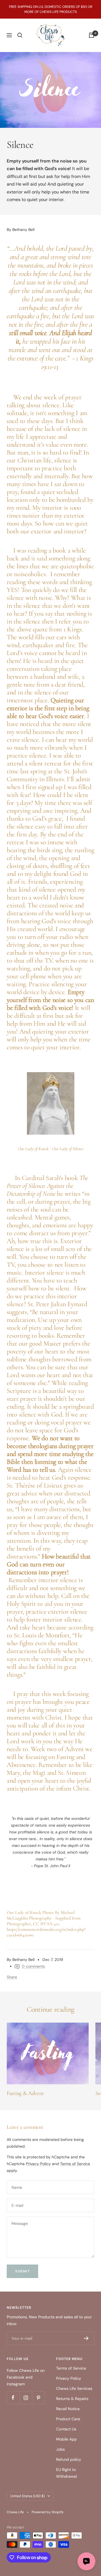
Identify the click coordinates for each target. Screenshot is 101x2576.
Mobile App (66, 2439)
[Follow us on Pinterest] (38, 2398)
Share (12, 1977)
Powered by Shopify (48, 2512)
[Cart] (91, 35)
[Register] (86, 2338)
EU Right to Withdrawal (66, 2473)
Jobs (60, 2449)
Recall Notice (68, 2409)
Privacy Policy (38, 2164)
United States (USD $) (27, 2496)
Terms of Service (75, 2164)
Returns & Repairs (72, 2399)
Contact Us (66, 2429)
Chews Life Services (74, 2388)
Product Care (68, 2419)
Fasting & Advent (25, 2093)
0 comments (33, 1966)
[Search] (20, 35)
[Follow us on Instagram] (26, 2398)
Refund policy (69, 2459)
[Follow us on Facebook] (13, 2398)
